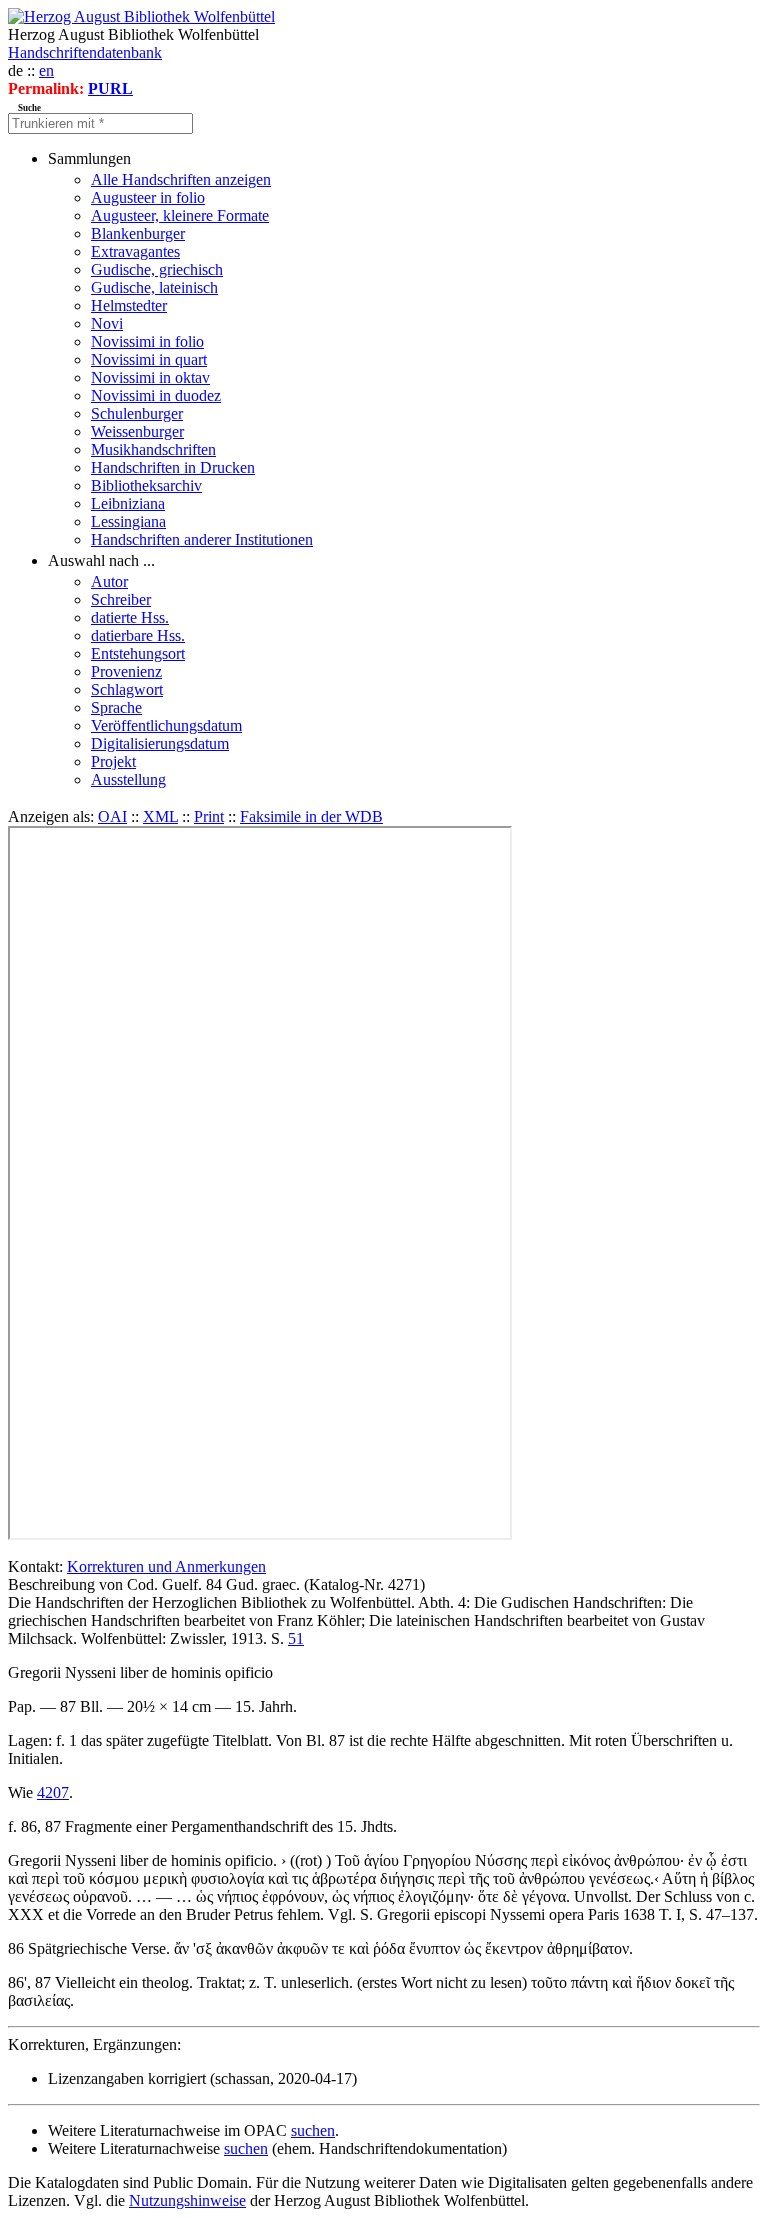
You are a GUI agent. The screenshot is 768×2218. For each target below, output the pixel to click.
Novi (107, 323)
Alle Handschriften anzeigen (181, 179)
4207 (53, 1792)
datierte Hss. (130, 617)
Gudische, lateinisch (154, 287)
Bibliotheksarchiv (146, 485)
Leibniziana (128, 503)
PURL (110, 88)
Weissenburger (137, 431)
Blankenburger (138, 233)
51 (296, 1638)
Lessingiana (128, 521)
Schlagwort (127, 689)
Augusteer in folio (148, 197)
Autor (109, 581)
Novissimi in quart (149, 359)
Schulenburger (137, 413)
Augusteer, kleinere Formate (180, 215)
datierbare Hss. (138, 635)
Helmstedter (129, 305)
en (46, 70)
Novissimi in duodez (156, 395)
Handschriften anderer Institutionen (202, 539)
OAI (112, 816)
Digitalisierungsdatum (160, 743)
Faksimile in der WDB (311, 816)
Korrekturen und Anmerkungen (166, 1566)
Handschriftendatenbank (85, 52)
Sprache (116, 707)
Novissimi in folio (147, 341)
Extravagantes (135, 251)
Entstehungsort (138, 653)
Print (209, 816)
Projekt (113, 761)
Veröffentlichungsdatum (166, 725)
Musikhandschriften (153, 449)
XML (160, 816)
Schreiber (121, 599)
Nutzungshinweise (187, 2200)
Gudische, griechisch (157, 269)
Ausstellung (128, 779)
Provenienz (126, 671)
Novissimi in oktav (150, 377)
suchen (313, 2130)
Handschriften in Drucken (173, 467)
